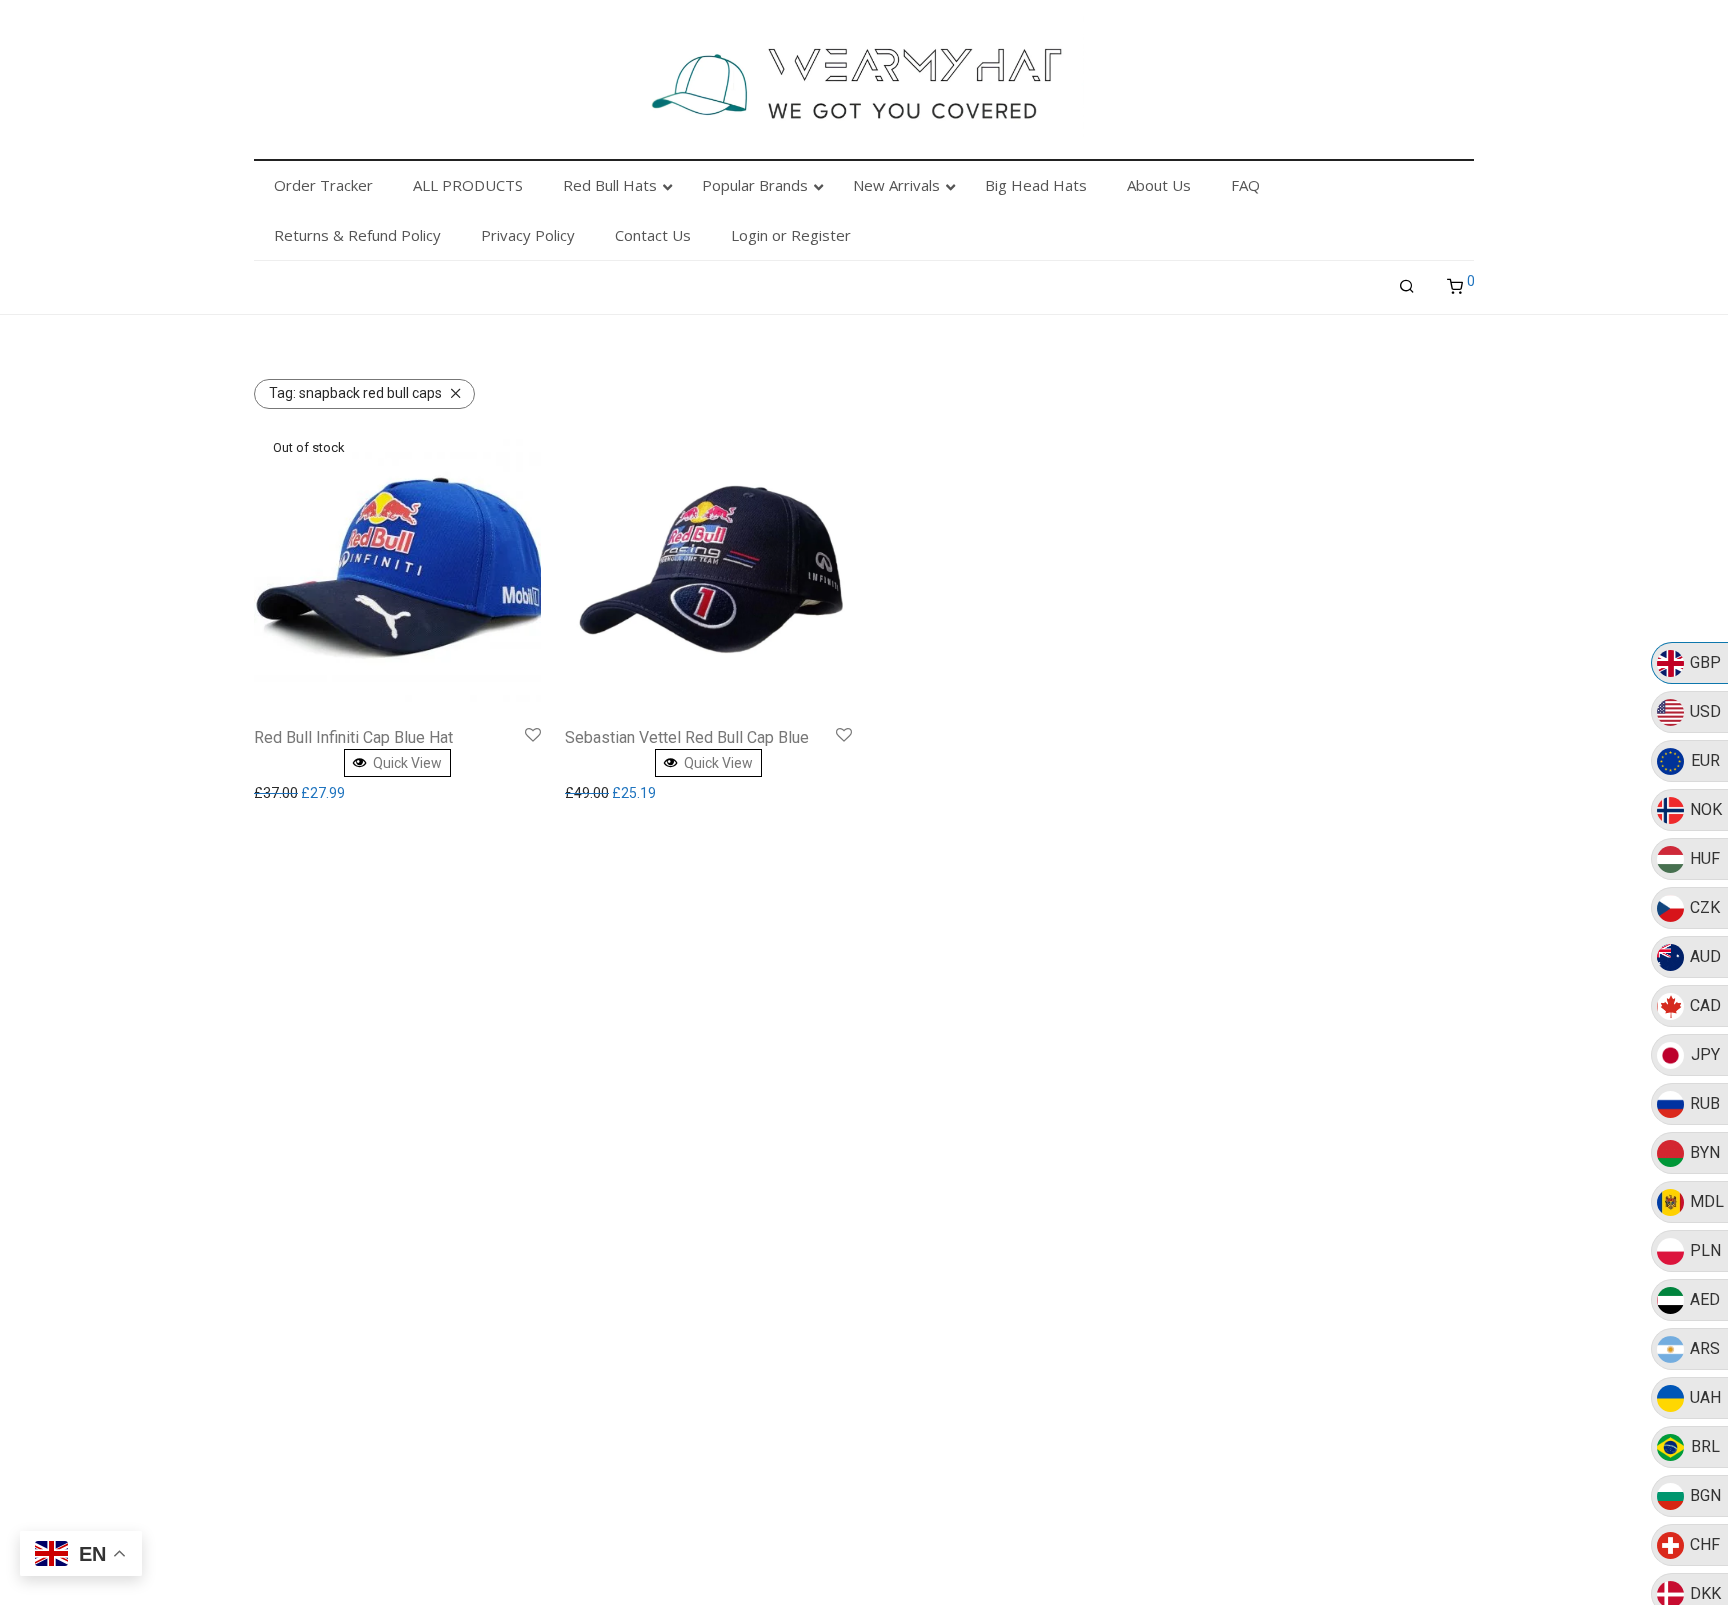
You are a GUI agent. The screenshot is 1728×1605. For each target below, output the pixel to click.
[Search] (1407, 287)
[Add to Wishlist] (533, 736)
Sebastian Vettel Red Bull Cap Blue (687, 737)
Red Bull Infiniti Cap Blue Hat (353, 737)
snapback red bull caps (355, 393)
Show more (294, 793)
